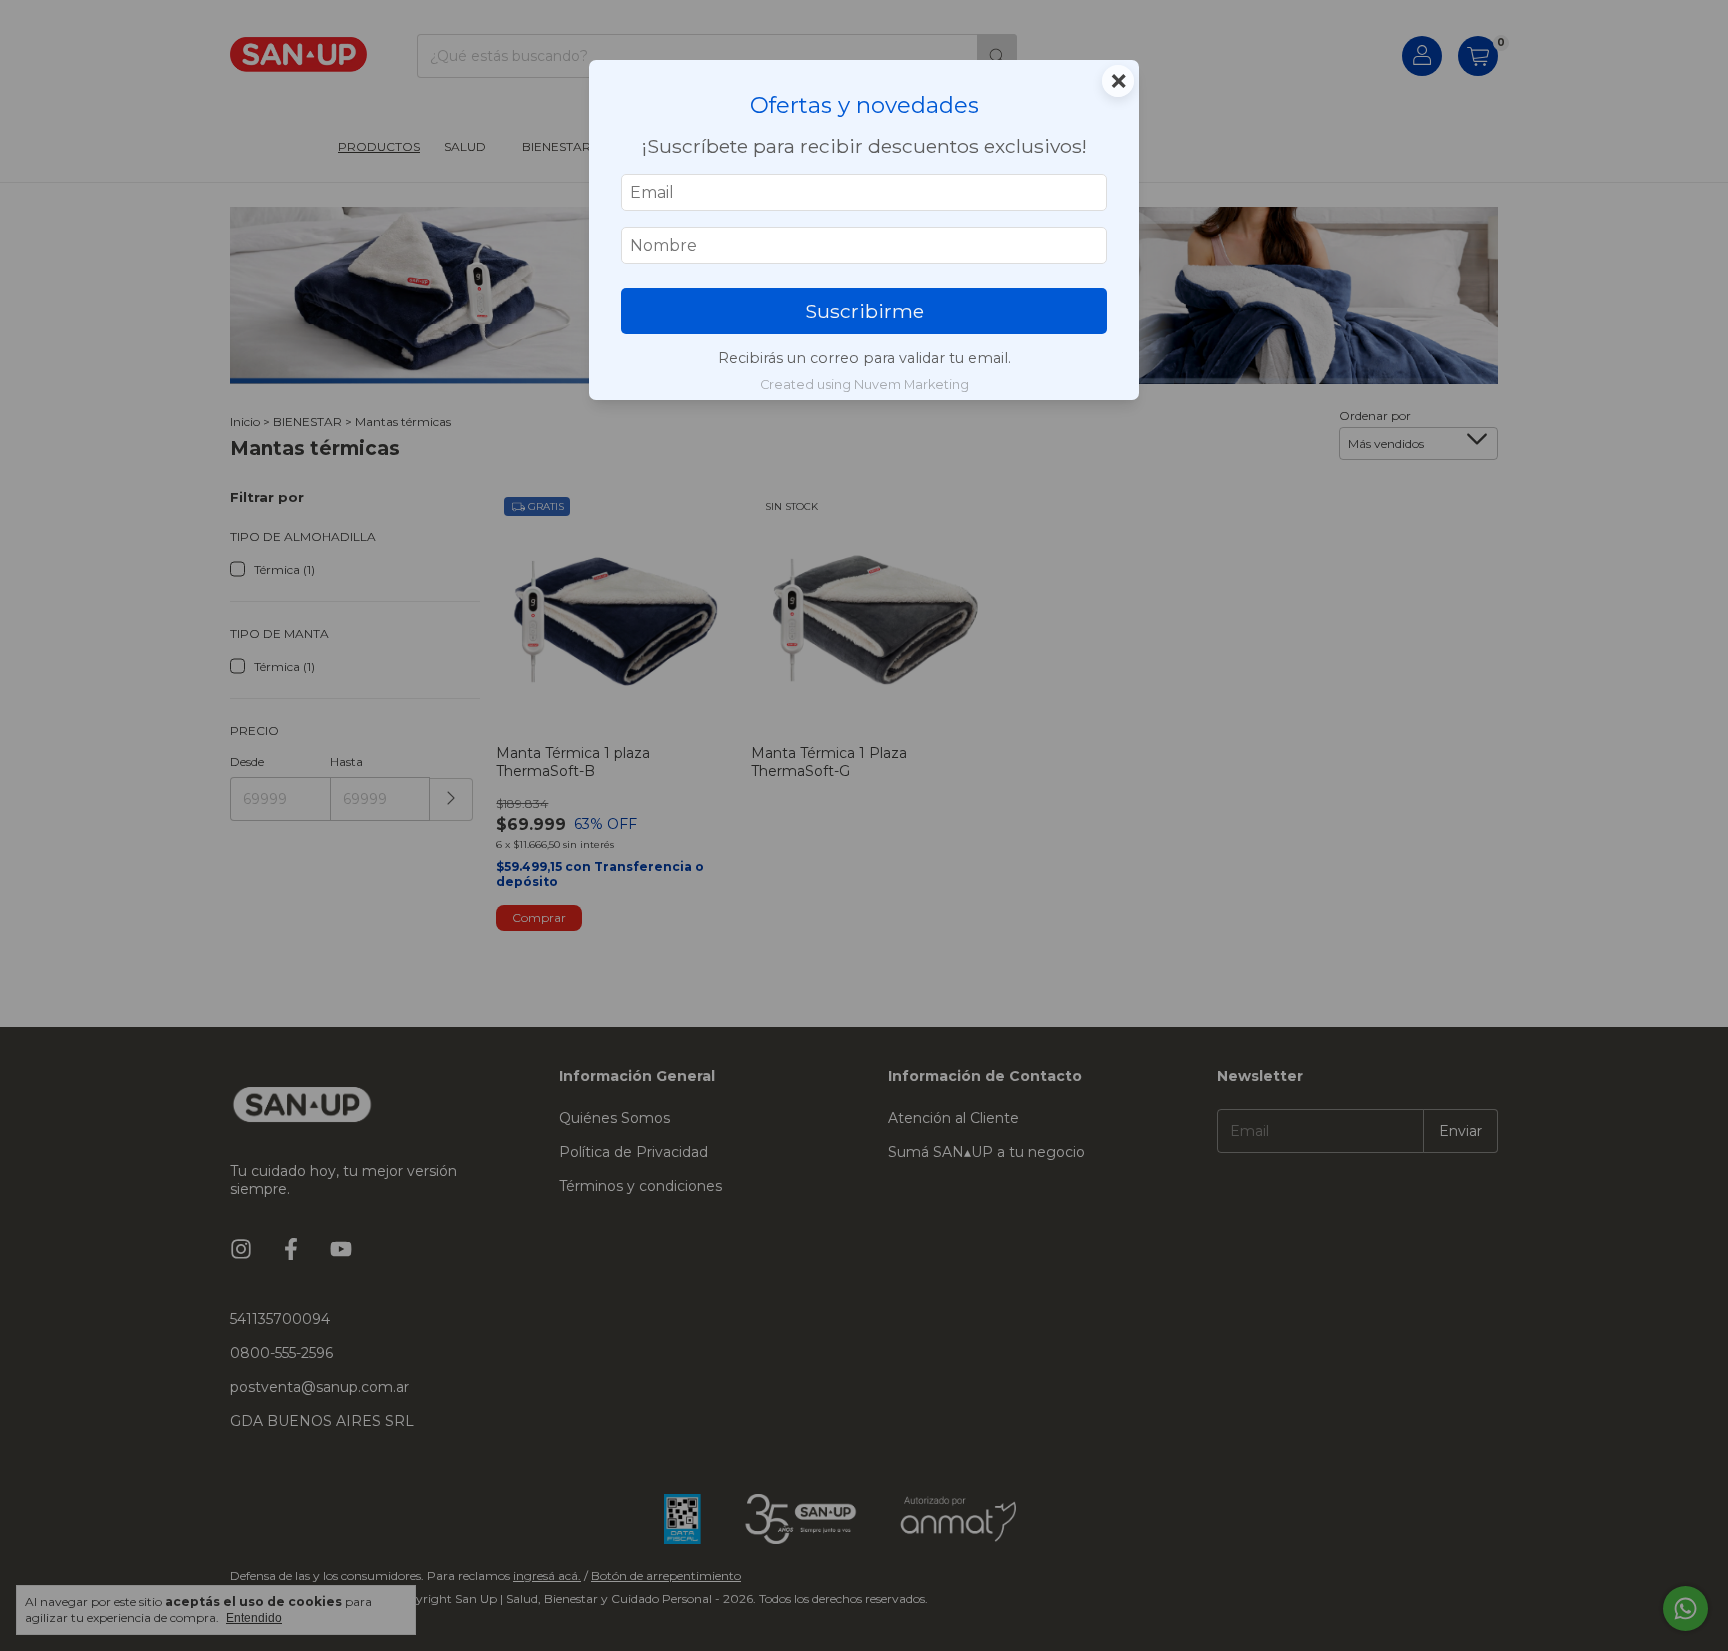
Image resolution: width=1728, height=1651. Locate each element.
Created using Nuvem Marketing (864, 384)
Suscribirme (864, 311)
